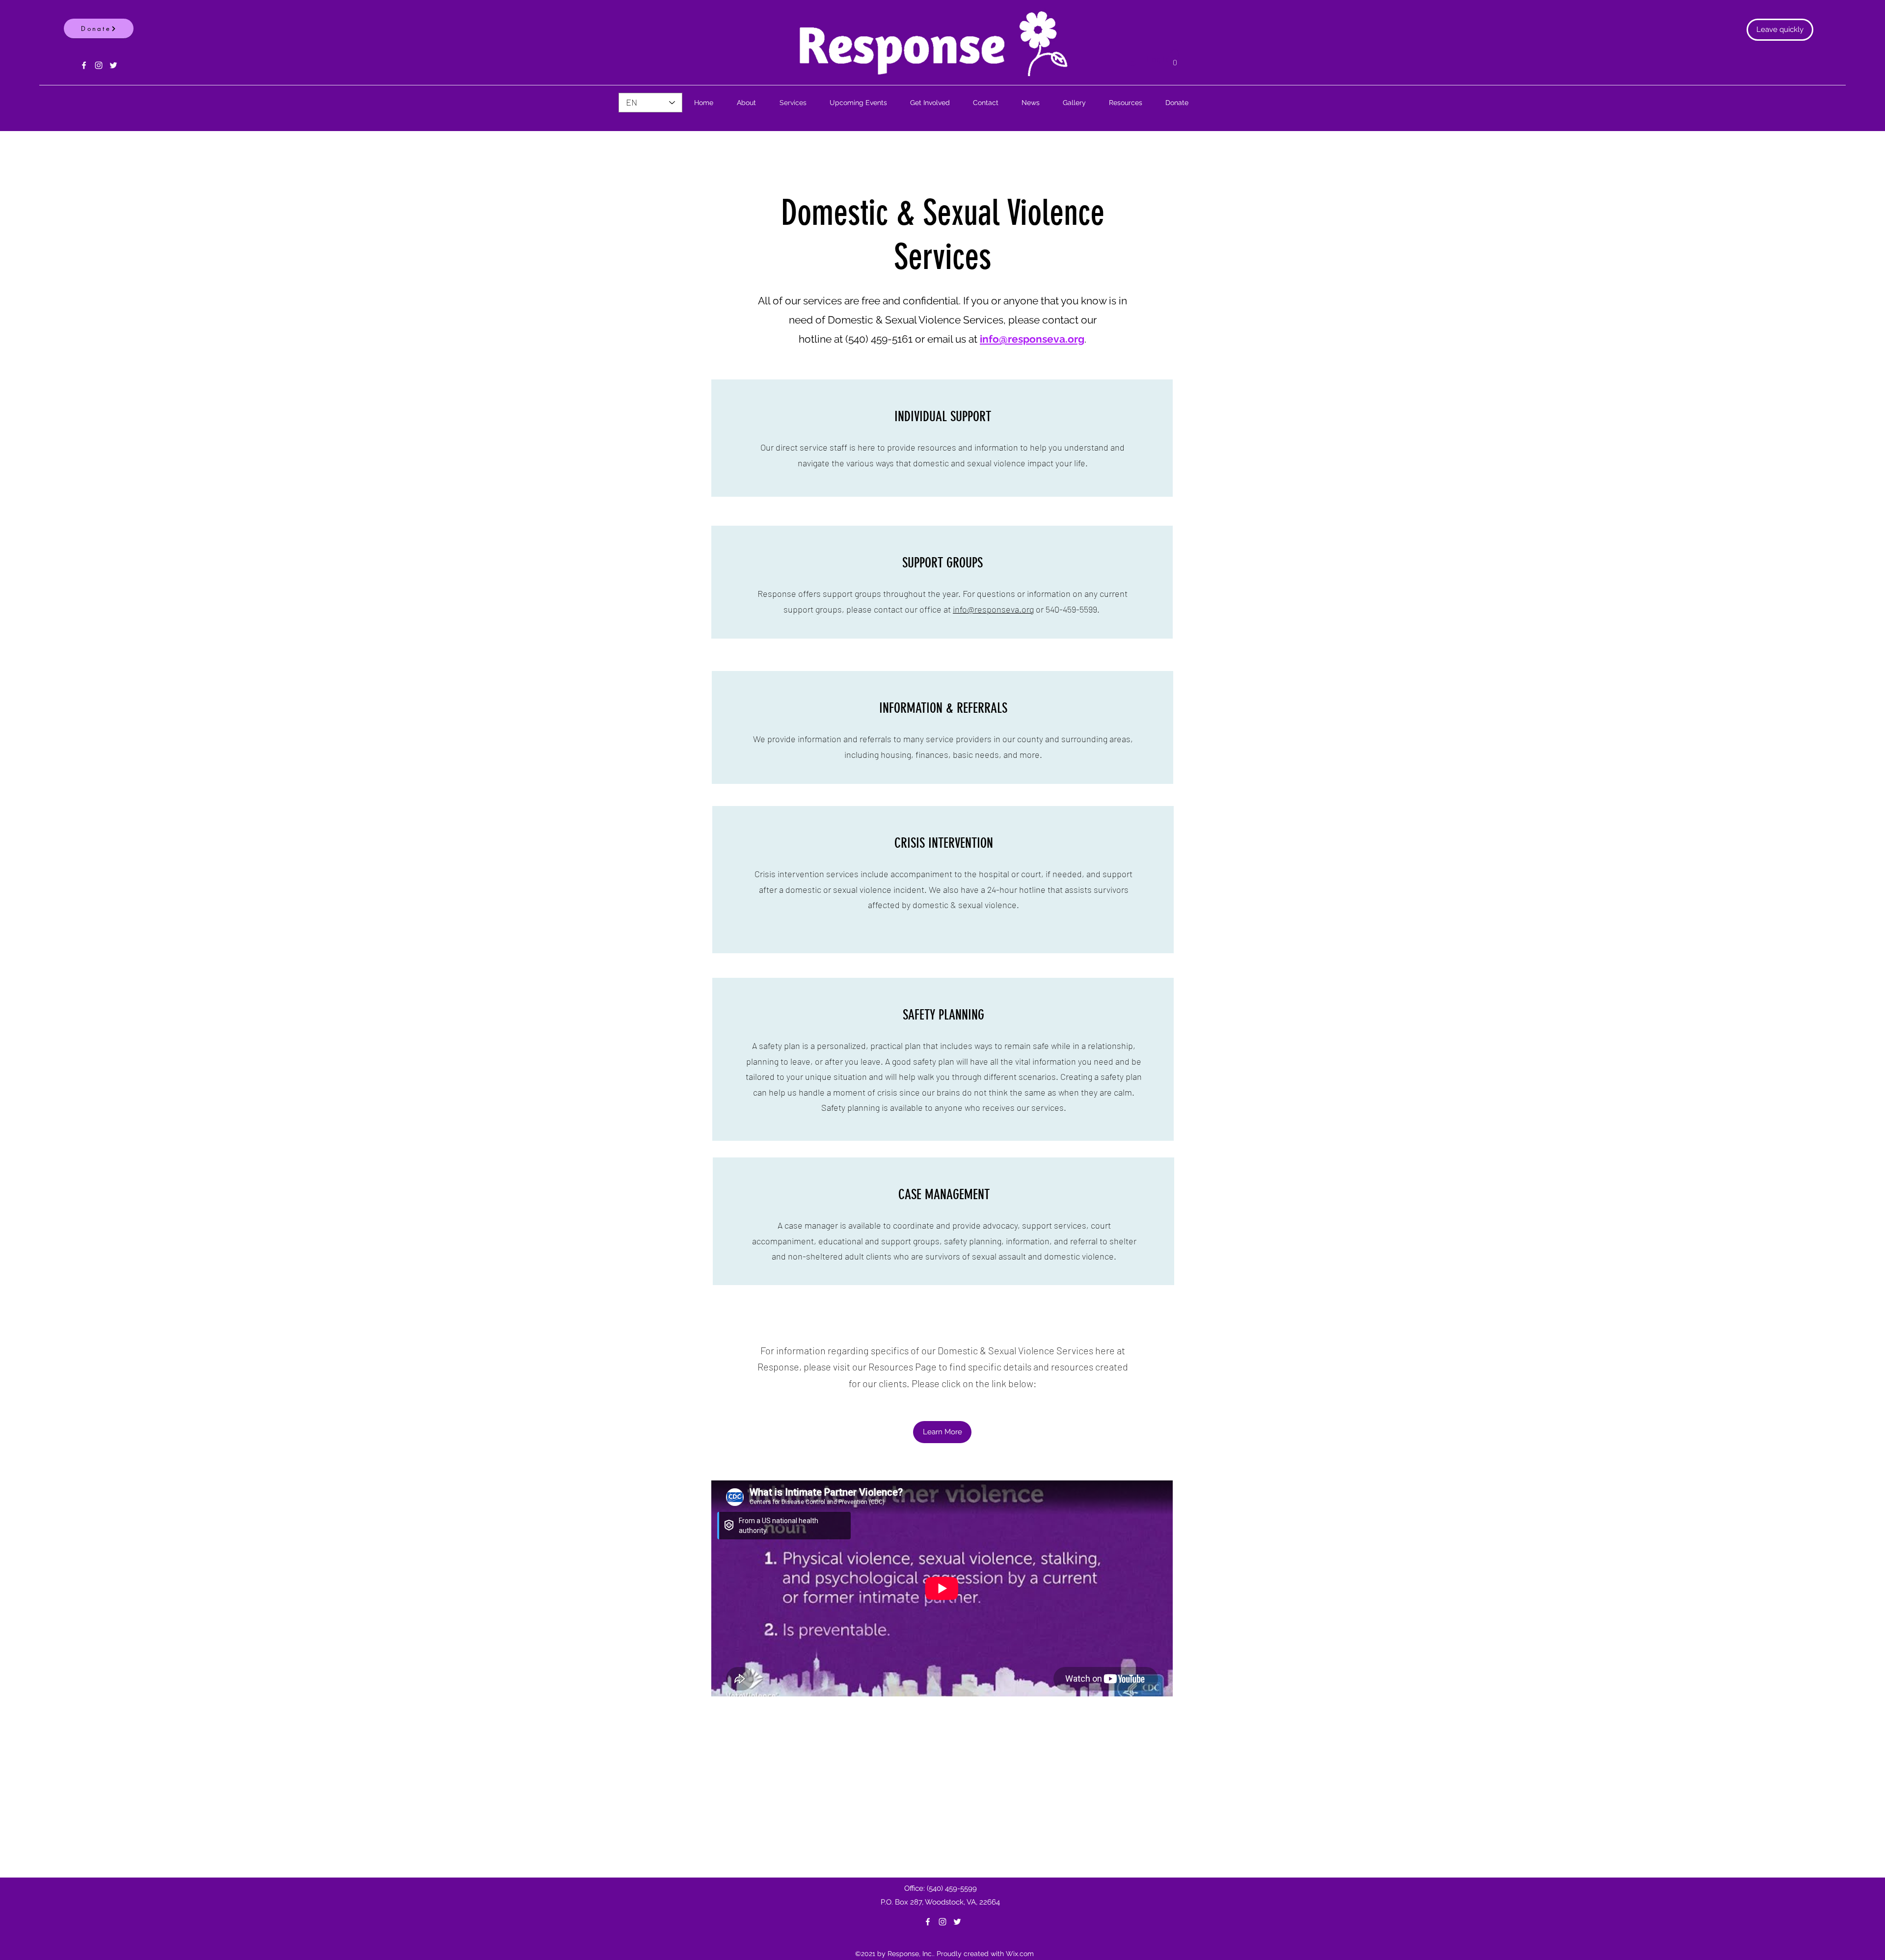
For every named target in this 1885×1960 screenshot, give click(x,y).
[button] (1175, 59)
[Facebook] (84, 65)
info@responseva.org (993, 609)
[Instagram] (99, 65)
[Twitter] (113, 65)
